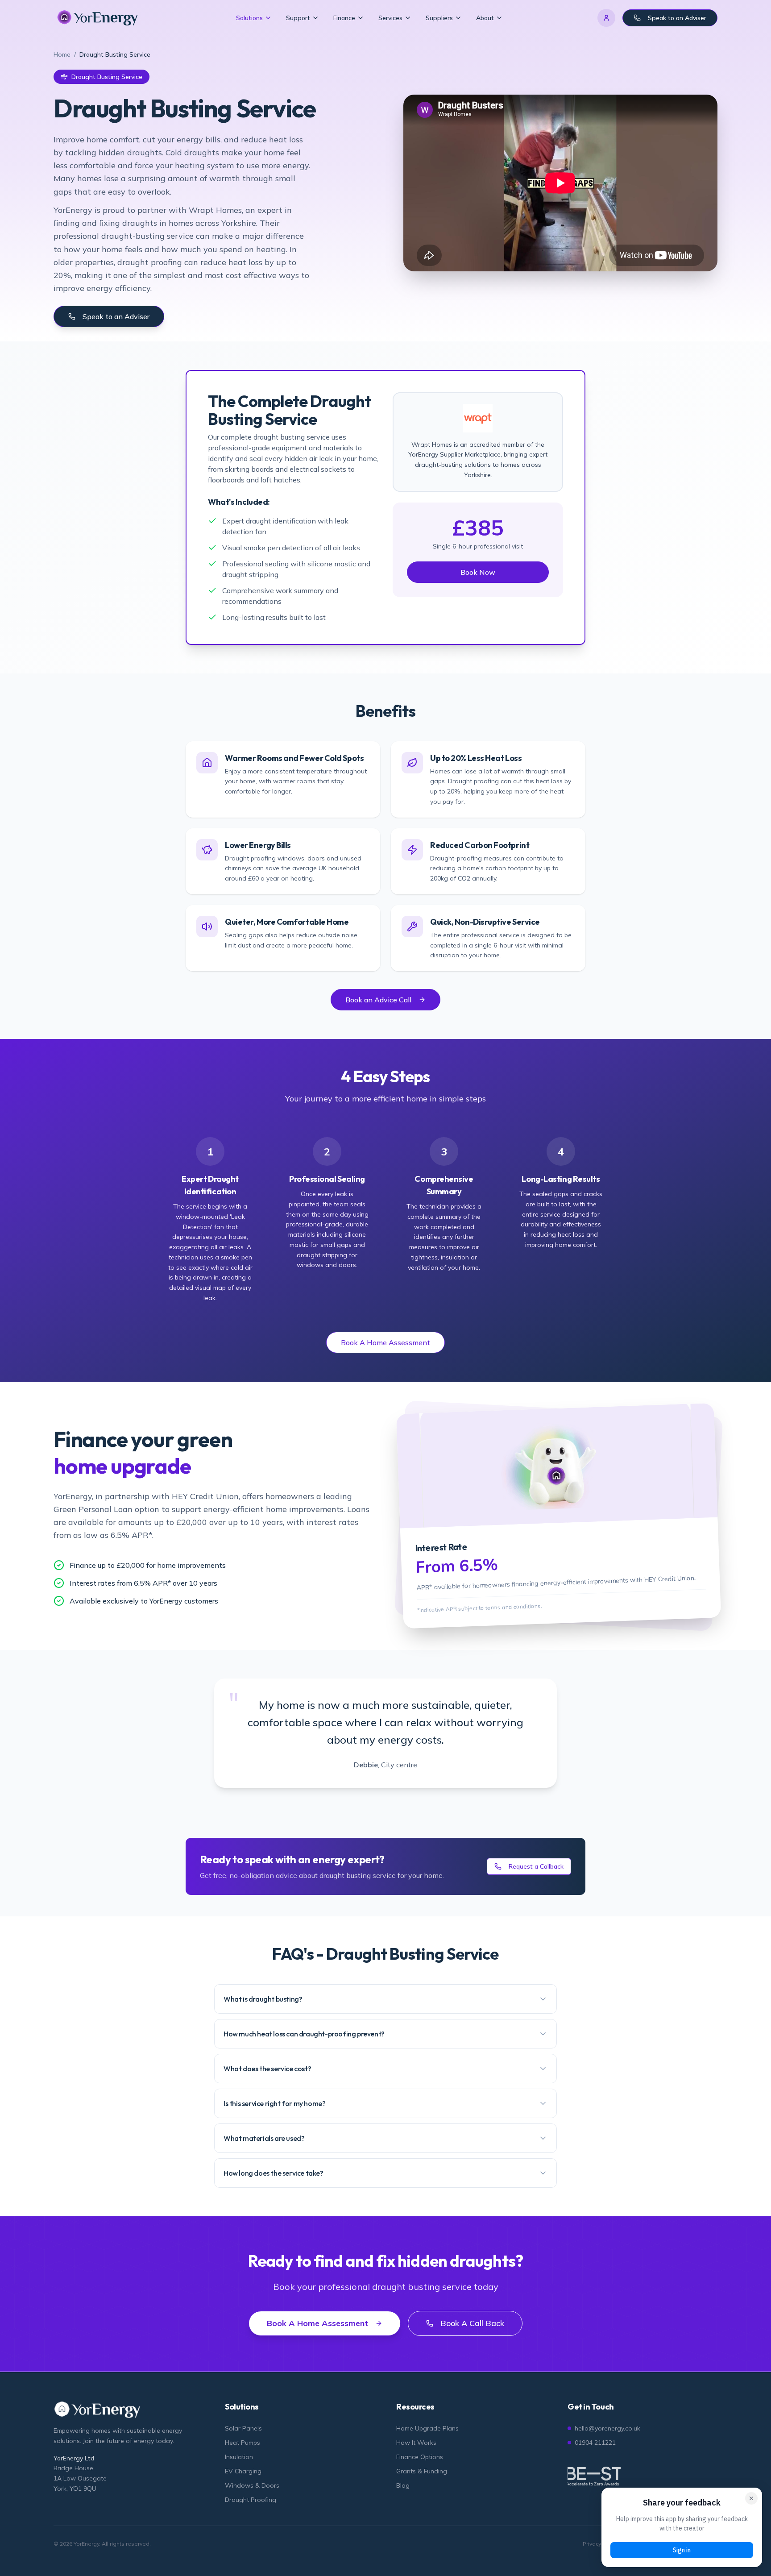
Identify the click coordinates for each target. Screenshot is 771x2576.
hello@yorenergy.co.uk (607, 2428)
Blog (403, 2485)
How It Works (416, 2443)
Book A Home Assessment (385, 1342)
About (485, 18)
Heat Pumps (242, 2443)
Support (298, 18)
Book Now (478, 572)
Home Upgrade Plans (427, 2428)
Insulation (239, 2457)
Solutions (249, 18)
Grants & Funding (422, 2471)
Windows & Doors (252, 2485)
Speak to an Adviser (677, 18)
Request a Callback (536, 1866)
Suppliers (439, 18)
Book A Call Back (472, 2323)
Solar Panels (243, 2428)
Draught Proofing (251, 2500)
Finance (344, 18)
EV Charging (243, 2471)
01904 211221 (595, 2443)
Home (62, 54)
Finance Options (420, 2457)
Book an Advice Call (378, 1000)
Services (390, 18)
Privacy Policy (600, 2544)
